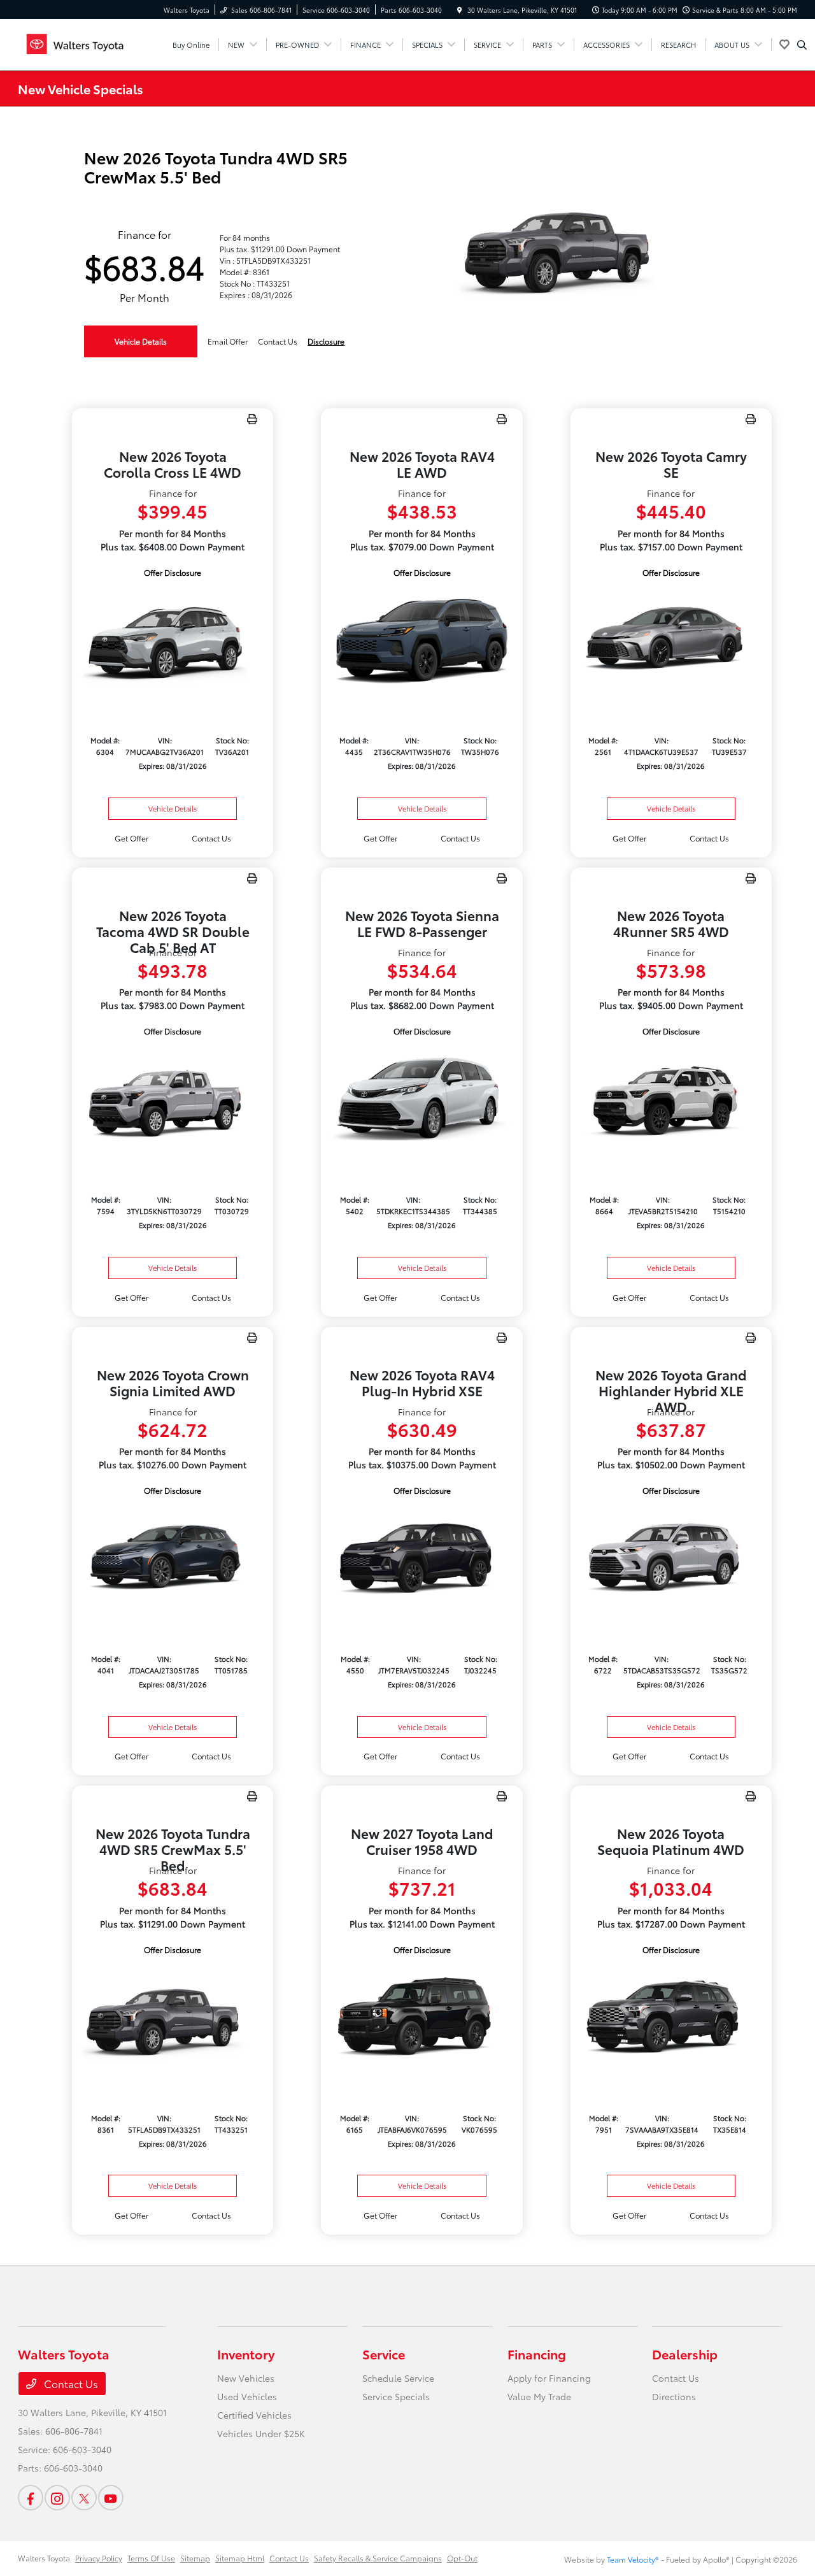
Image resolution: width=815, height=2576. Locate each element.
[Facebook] (31, 2498)
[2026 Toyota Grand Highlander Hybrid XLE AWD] (671, 1558)
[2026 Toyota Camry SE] (671, 640)
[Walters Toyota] (75, 42)
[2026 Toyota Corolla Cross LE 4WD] (173, 640)
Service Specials (396, 2396)
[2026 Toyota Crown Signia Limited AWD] (173, 1558)
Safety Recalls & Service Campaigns (378, 2558)
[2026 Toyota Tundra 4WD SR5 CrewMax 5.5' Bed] (173, 2018)
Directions (674, 2396)
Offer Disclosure (173, 572)
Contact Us (70, 2383)
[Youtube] (111, 2498)
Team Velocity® (633, 2559)
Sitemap (195, 2558)
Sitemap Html (240, 2558)
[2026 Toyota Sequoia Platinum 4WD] (671, 2018)
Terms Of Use (151, 2558)
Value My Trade (539, 2396)
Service (384, 2354)
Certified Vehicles (254, 2415)
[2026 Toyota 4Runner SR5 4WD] (671, 1099)
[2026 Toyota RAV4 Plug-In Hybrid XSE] (422, 1558)
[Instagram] (57, 2498)
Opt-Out (462, 2558)
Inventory (246, 2354)
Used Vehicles (247, 2396)
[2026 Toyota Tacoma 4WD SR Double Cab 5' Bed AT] (173, 1099)
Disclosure (326, 341)
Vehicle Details (141, 341)
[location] (460, 10)
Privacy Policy (99, 2558)
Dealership (685, 2354)
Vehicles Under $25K (261, 2433)
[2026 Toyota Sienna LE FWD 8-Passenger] (422, 1099)
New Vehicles (246, 2378)
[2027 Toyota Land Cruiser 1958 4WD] (422, 2018)
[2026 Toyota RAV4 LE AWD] (422, 640)
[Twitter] (84, 2498)
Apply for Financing (549, 2378)
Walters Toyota (44, 2558)
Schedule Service (398, 2378)
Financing (537, 2354)
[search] (802, 45)
